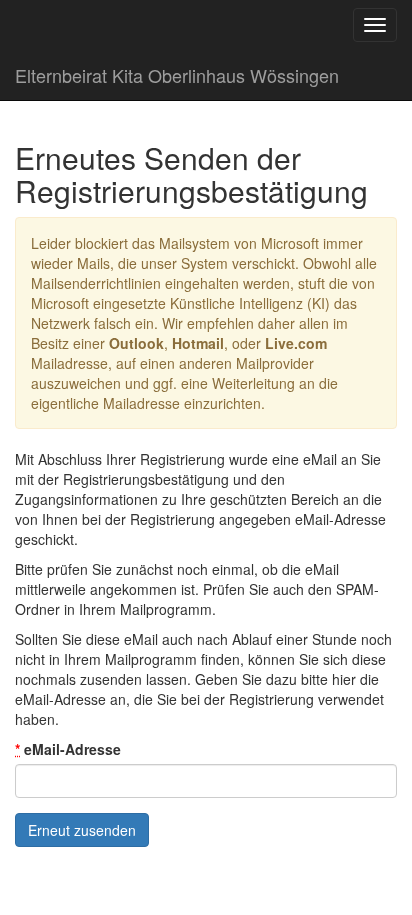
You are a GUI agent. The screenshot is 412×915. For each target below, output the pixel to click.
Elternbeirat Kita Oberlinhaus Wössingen (177, 75)
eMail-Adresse (68, 749)
